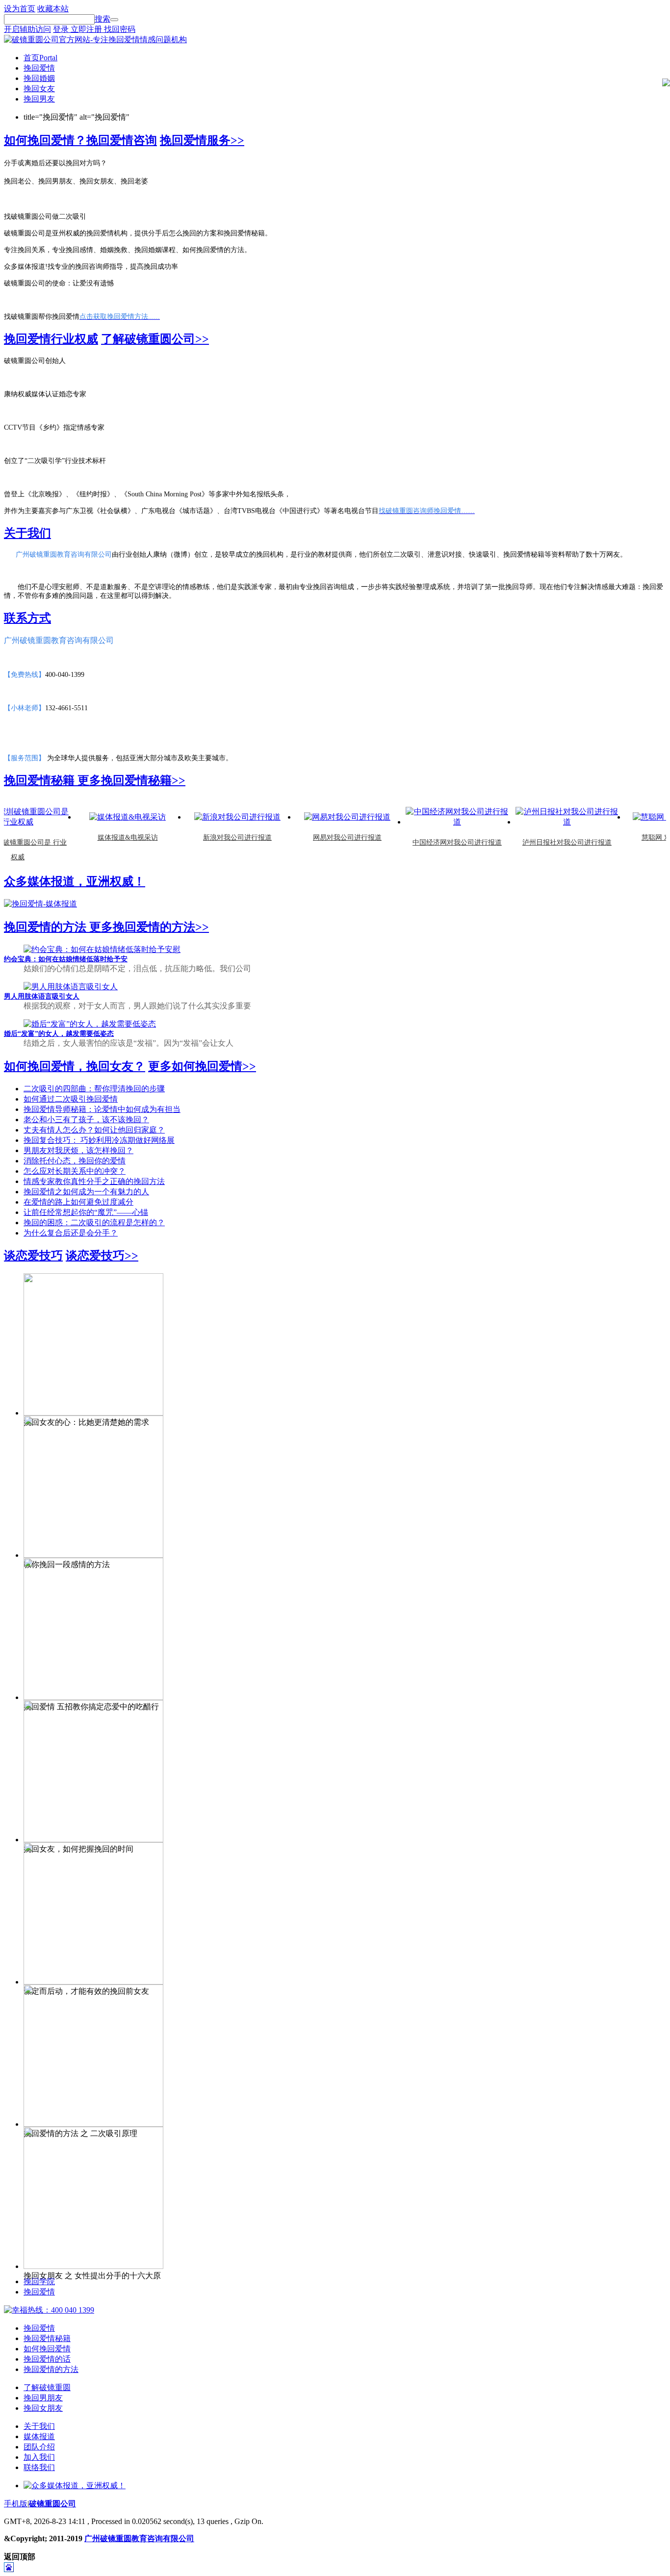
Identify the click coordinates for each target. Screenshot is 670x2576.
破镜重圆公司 (52, 2504)
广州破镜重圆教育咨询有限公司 (139, 2538)
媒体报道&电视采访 (107, 837)
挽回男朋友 (43, 2398)
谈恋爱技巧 (33, 1256)
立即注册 (87, 29)
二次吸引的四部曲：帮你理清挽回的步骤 (94, 1089)
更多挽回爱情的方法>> (149, 927)
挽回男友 (39, 99)
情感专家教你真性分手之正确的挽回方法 (94, 1181)
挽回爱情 (39, 68)
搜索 (103, 19)
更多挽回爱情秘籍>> (131, 780)
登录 (62, 29)
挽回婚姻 (39, 78)
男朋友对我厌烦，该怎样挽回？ (78, 1150)
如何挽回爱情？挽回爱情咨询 (80, 140)
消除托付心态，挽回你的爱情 (75, 1161)
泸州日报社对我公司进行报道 (546, 842)
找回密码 (120, 29)
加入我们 (39, 2457)
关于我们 (27, 533)
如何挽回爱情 (47, 2349)
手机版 (16, 2504)
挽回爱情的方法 (47, 927)
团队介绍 (39, 2447)
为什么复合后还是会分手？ (71, 1233)
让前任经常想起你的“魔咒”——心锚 (86, 1212)
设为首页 (20, 9)
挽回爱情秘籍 (41, 780)
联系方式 (27, 618)
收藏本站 (53, 9)
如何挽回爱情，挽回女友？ (75, 1066)
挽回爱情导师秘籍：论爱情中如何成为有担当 (102, 1109)
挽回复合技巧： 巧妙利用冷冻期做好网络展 (99, 1140)
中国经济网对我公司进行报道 (437, 842)
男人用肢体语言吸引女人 (42, 996)
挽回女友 (39, 89)
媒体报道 (39, 2436)
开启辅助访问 (27, 29)
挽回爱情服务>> (202, 140)
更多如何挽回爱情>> (202, 1066)
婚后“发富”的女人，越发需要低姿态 (59, 1034)
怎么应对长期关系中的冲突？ (75, 1171)
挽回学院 (39, 2281)
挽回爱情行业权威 (51, 339)
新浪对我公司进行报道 (217, 837)
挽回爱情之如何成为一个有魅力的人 (86, 1192)
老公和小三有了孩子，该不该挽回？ (86, 1120)
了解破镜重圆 (47, 2387)
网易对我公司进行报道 (327, 837)
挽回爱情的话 (47, 2359)
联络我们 (39, 2467)
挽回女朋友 (43, 2408)
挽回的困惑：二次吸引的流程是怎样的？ (94, 1223)
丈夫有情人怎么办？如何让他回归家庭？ (94, 1130)
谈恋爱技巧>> (102, 1256)
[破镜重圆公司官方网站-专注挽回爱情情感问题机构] (95, 39)
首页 (40, 58)
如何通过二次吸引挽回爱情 (71, 1099)
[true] (114, 20)
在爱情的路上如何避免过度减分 (78, 1202)
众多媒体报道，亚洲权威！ (75, 881)
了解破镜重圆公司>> (155, 339)
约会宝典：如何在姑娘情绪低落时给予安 (66, 959)
